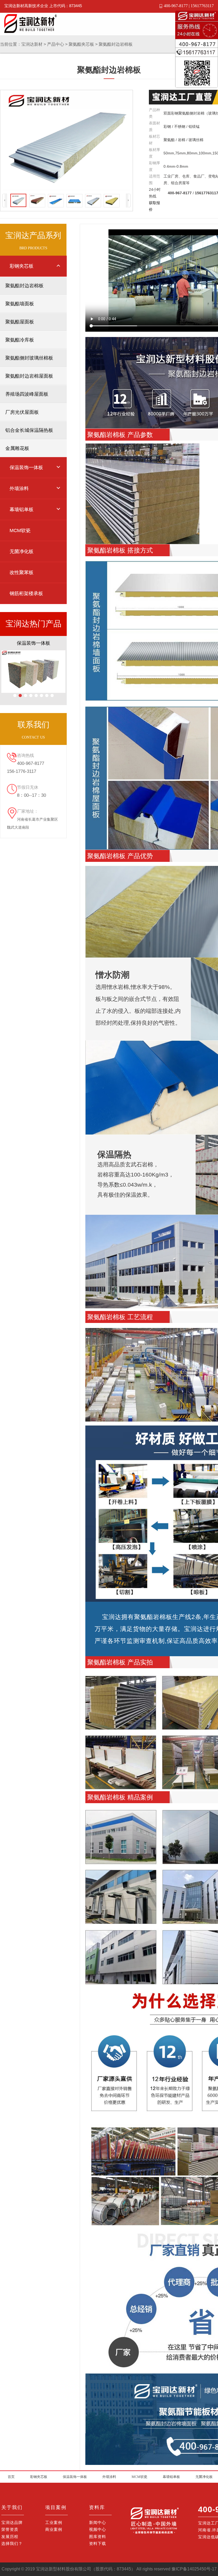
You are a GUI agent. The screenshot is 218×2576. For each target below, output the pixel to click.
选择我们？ (12, 2543)
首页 (11, 2477)
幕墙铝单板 (171, 2477)
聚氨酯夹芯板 (81, 44)
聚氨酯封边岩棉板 (116, 44)
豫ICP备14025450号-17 (194, 2569)
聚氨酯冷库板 (20, 340)
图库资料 (98, 2537)
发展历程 (10, 2537)
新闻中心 (98, 2522)
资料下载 (98, 2543)
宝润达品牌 (12, 2522)
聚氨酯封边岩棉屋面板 (29, 376)
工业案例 (54, 2522)
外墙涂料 (109, 2477)
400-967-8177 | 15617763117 (189, 6)
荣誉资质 (10, 2529)
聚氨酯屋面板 (20, 322)
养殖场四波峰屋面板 (27, 394)
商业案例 (54, 2529)
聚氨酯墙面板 (20, 304)
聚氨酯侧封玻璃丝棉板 (29, 358)
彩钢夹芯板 (39, 2477)
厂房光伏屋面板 (22, 412)
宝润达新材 (32, 44)
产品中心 (56, 44)
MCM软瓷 (139, 2477)
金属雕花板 (17, 448)
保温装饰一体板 (75, 2477)
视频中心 (98, 2529)
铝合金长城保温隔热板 (29, 430)
